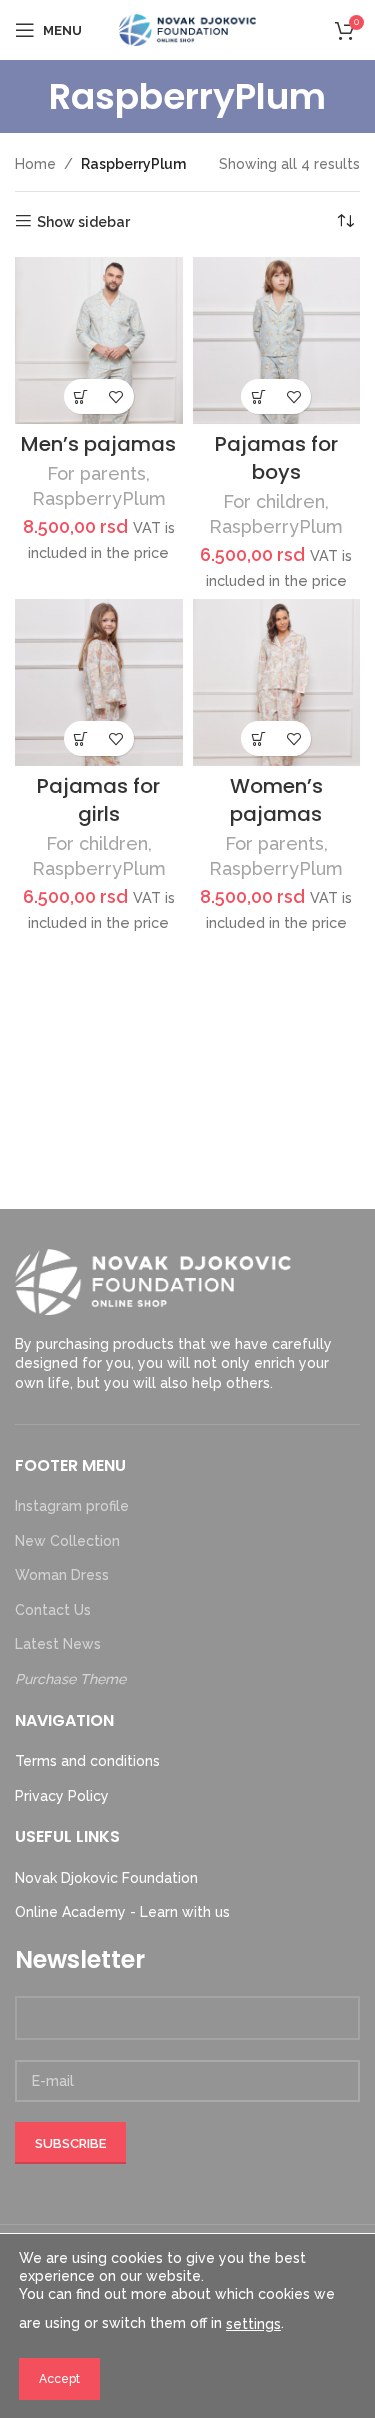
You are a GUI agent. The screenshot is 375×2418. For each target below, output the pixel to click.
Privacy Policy (62, 1796)
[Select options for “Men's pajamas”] (81, 396)
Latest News (58, 1644)
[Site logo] (188, 29)
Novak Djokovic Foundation (106, 1878)
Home (35, 164)
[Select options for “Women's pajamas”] (258, 738)
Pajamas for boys (276, 458)
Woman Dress (62, 1575)
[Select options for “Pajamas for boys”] (258, 396)
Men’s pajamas (98, 444)
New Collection (67, 1541)
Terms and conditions (87, 1761)
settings (253, 2324)
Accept (59, 2379)
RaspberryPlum (99, 498)
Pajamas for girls (98, 800)
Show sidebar (83, 222)
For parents (96, 473)
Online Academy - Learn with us (122, 1912)
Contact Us (53, 1610)
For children (274, 501)
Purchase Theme (70, 1679)
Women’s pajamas (276, 800)
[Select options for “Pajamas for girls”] (81, 738)
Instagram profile (72, 1506)
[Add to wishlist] (116, 396)
